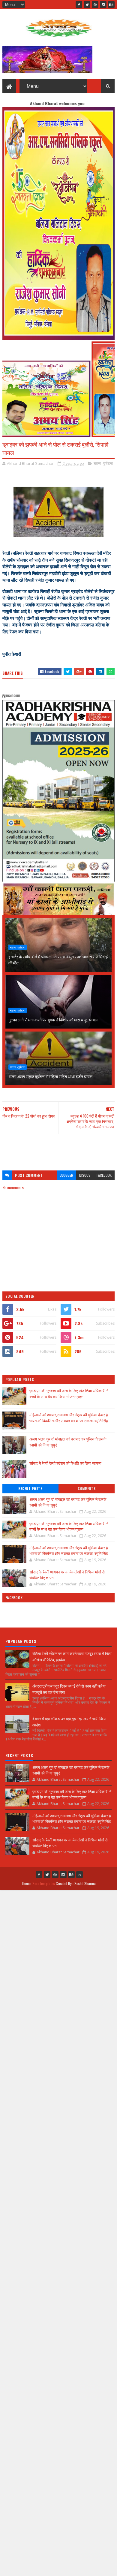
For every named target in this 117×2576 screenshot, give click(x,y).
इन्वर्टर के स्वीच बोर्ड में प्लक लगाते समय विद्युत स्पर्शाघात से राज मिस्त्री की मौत (59, 960)
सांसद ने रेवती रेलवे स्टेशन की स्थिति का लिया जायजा (65, 1463)
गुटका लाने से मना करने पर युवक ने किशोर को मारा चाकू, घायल (53, 1019)
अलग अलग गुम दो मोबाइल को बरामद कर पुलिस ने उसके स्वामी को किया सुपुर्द (68, 1502)
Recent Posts (30, 1489)
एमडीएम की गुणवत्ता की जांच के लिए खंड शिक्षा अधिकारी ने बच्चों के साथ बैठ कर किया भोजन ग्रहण (69, 1393)
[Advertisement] (58, 1149)
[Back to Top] (79, 1875)
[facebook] (79, 4)
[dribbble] (95, 4)
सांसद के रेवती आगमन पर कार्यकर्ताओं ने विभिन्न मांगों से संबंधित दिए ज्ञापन (67, 1575)
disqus (85, 1175)
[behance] (111, 4)
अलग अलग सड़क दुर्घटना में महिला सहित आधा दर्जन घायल (50, 1076)
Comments (87, 1489)
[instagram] (103, 4)
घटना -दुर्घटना (103, 463)
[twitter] (87, 4)
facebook (104, 1175)
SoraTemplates (44, 1883)
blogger (66, 1175)
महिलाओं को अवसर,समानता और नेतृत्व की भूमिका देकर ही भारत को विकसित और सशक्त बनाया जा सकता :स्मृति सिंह (69, 1418)
